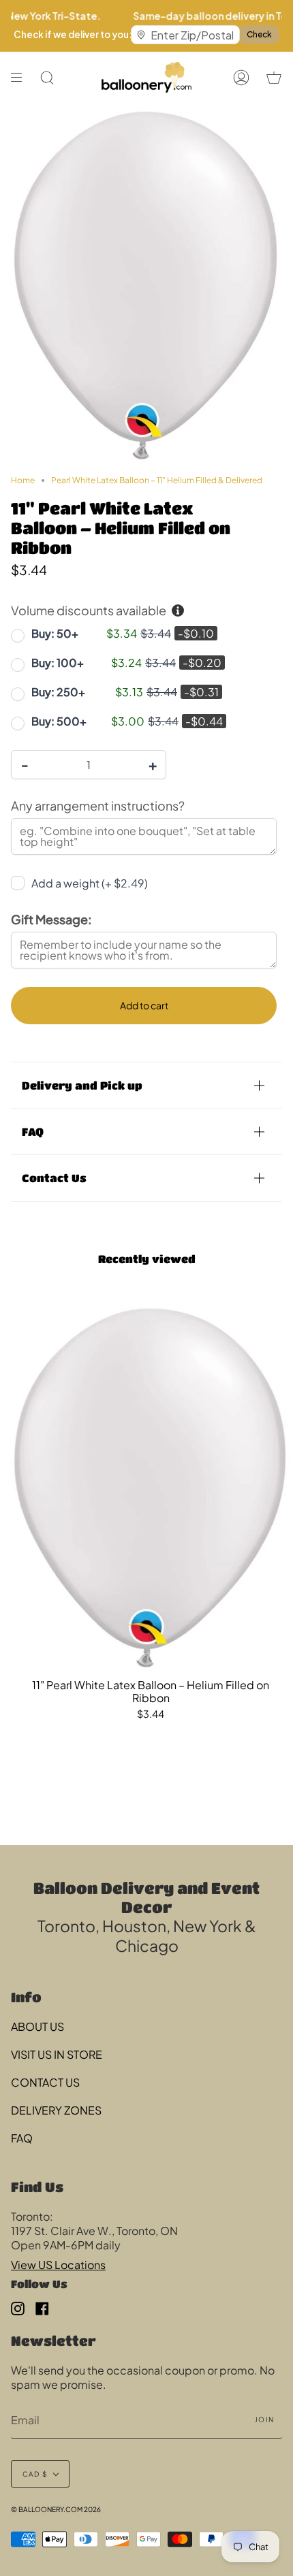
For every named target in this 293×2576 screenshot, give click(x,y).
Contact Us (54, 1178)
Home (23, 480)
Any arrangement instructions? (98, 805)
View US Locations (58, 2265)
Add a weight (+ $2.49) (90, 883)
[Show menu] (21, 77)
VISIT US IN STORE (57, 2054)
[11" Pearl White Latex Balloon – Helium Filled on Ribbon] (151, 1485)
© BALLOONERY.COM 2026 (56, 2509)
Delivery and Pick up (82, 1085)
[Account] (241, 77)
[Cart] (274, 77)
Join (264, 2419)
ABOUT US (37, 2026)
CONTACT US (45, 2082)
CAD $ (35, 2474)
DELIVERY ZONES (56, 2110)
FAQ (33, 1131)
